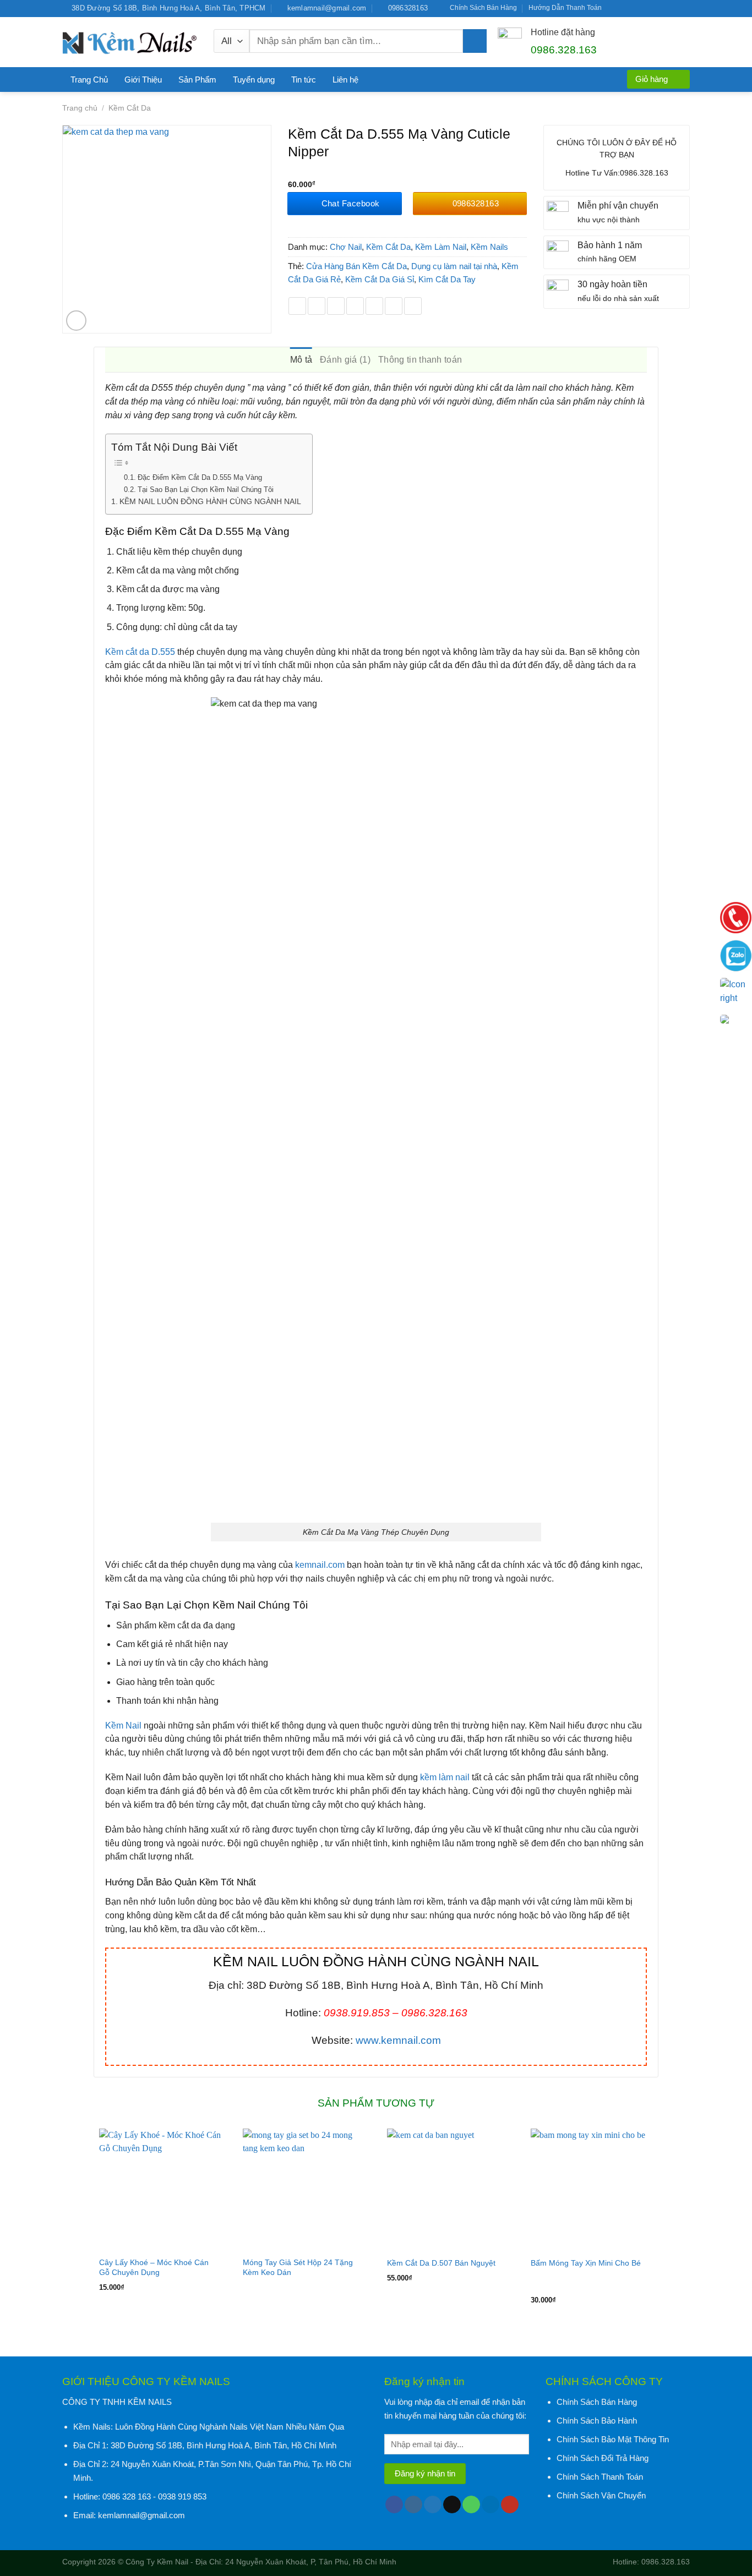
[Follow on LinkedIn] (674, 8)
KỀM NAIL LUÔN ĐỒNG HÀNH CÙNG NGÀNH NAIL (210, 501)
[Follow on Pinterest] (664, 8)
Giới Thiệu (143, 80)
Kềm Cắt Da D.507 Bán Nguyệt (441, 2263)
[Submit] (475, 41)
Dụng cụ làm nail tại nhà (454, 266)
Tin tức (304, 80)
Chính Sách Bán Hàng (483, 8)
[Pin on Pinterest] (355, 306)
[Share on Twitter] (317, 306)
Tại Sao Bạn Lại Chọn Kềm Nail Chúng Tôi (206, 490)
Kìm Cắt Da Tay (447, 279)
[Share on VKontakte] (374, 306)
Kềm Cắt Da (130, 108)
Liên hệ (345, 80)
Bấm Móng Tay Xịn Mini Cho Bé (586, 2263)
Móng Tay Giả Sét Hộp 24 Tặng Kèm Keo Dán (298, 2267)
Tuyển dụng (254, 80)
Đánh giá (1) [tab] (345, 360)
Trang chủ (80, 108)
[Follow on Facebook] (613, 8)
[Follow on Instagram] (623, 8)
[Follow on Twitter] (634, 8)
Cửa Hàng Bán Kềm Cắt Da (356, 266)
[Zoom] (77, 321)
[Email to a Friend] (336, 306)
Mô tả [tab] (301, 360)
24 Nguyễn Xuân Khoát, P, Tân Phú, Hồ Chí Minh (311, 2562)
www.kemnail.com (398, 2040)
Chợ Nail (346, 247)
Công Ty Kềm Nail (157, 2562)
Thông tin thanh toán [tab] (420, 360)
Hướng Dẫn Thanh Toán (565, 8)
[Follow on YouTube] (685, 8)
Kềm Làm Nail (441, 247)
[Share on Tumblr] (413, 306)
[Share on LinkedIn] (394, 306)
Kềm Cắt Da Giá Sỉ (380, 279)
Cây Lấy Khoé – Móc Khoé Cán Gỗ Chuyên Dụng (154, 2267)
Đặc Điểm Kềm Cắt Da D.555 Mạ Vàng (200, 477)
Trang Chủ (89, 80)
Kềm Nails (489, 247)
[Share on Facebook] (297, 306)
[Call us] (654, 8)
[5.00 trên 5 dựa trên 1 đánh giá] (408, 172)
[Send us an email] (644, 8)
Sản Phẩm (197, 80)
